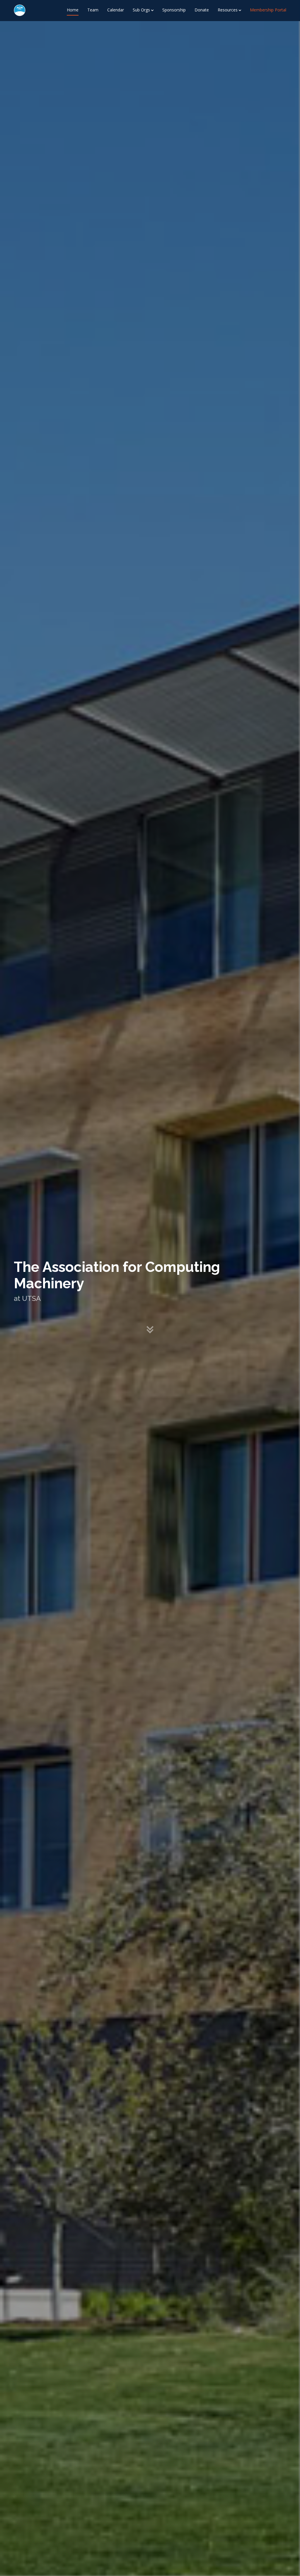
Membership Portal (268, 10)
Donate (202, 10)
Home (73, 10)
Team (93, 10)
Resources (228, 10)
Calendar (116, 10)
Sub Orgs (141, 10)
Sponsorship (174, 10)
